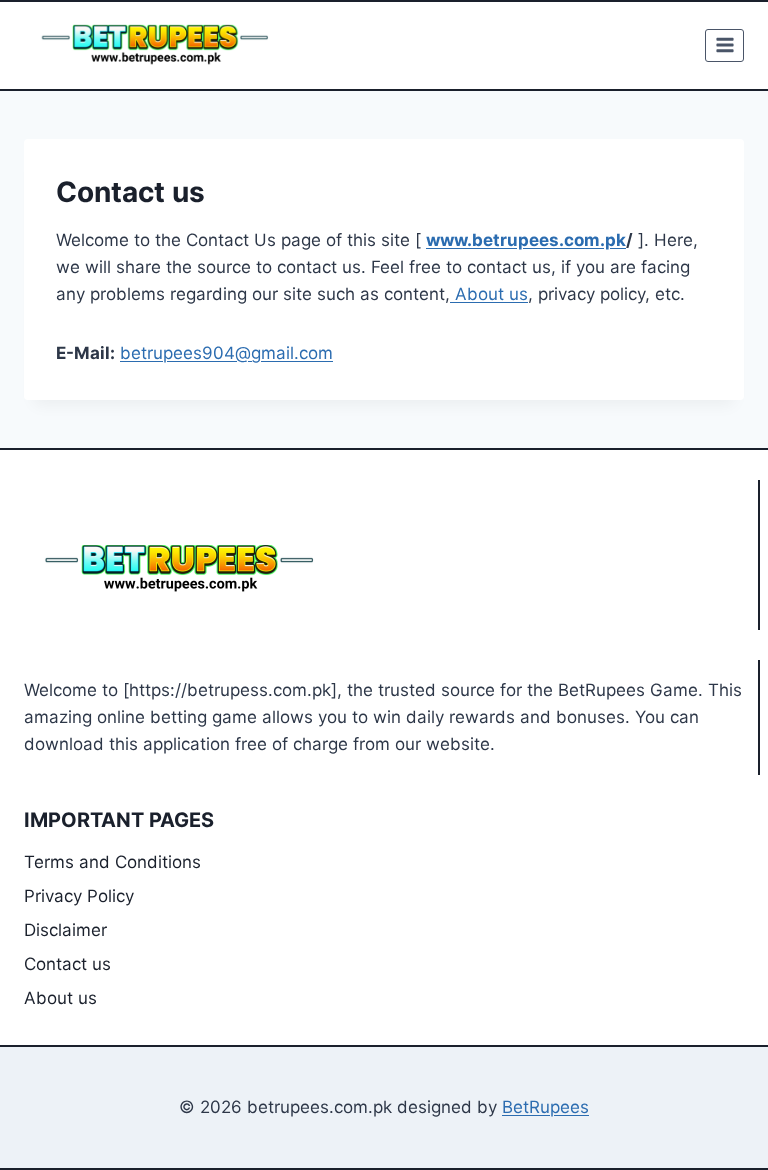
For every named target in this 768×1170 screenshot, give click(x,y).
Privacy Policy (79, 896)
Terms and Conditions (112, 862)
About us (489, 294)
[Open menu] (724, 45)
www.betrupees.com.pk (526, 240)
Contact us (67, 964)
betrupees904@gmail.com (226, 353)
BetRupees (545, 1107)
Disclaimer (65, 930)
